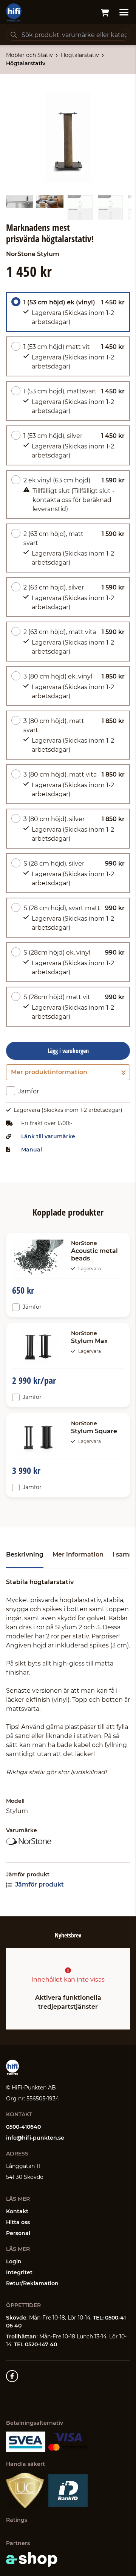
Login (14, 2261)
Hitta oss (18, 2222)
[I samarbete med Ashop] (32, 2559)
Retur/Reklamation (32, 2283)
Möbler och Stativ (29, 55)
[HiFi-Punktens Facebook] (12, 2376)
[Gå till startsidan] (14, 12)
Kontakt (17, 2211)
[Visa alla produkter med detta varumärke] (68, 1842)
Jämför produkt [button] (39, 1884)
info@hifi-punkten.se (35, 2138)
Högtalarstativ (80, 55)
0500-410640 (23, 2127)
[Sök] (14, 35)
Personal (18, 2233)
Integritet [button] (19, 2272)
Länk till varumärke (48, 1136)
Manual (32, 1150)
